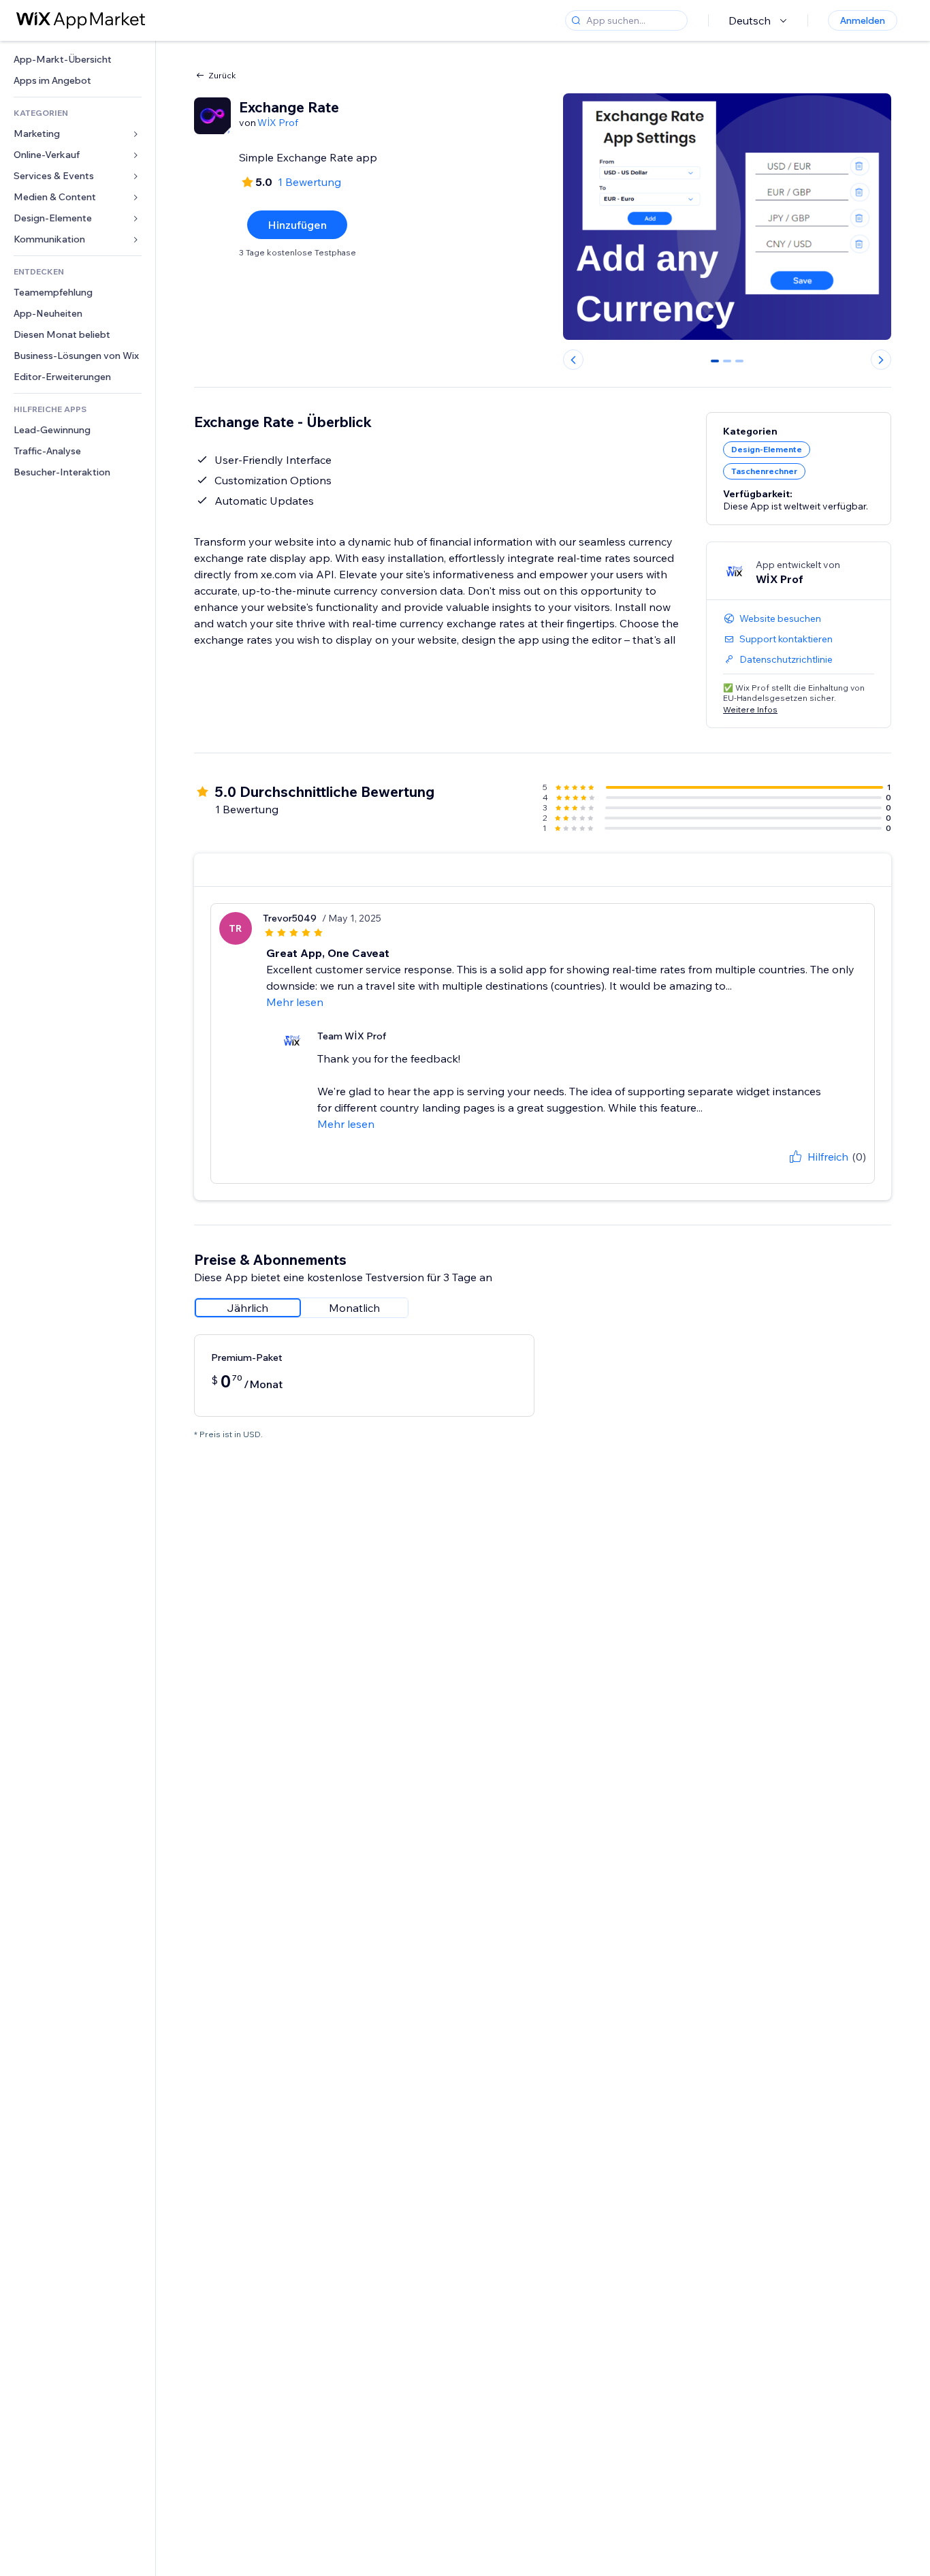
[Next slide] (881, 360)
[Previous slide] (573, 360)
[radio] (248, 1308)
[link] (78, 60)
